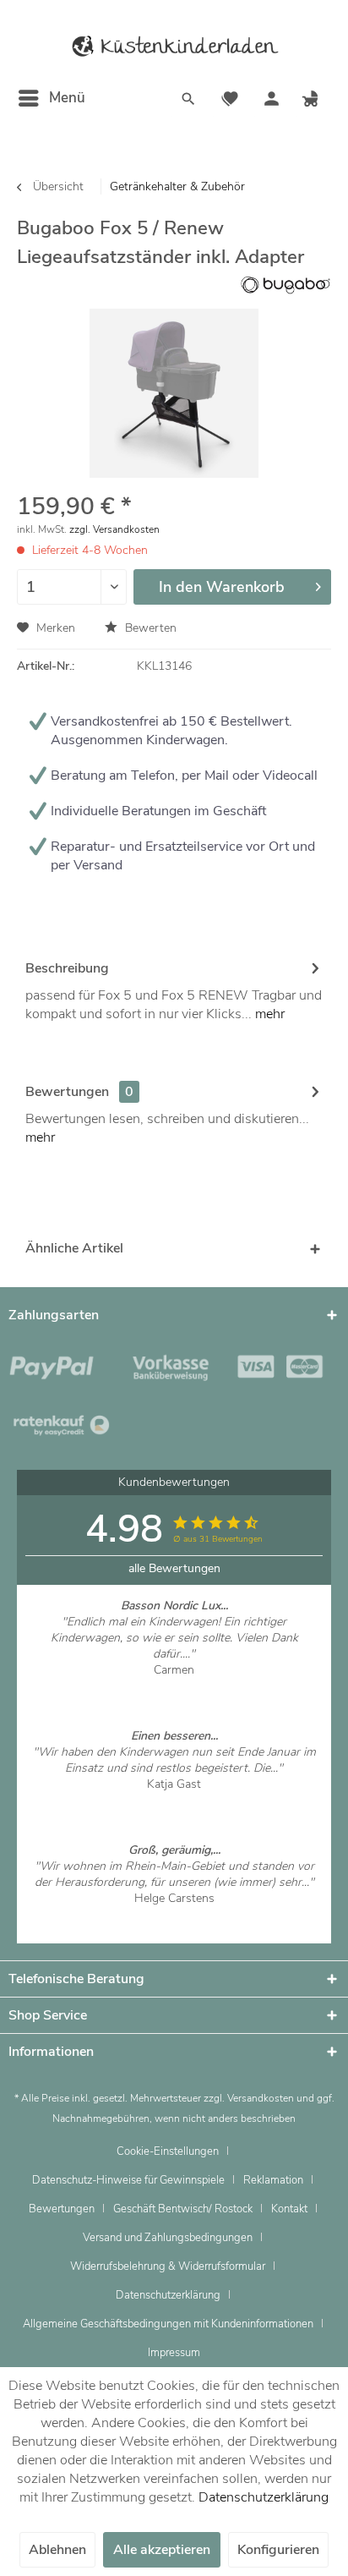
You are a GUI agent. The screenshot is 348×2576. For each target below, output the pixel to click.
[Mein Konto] (271, 101)
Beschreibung (67, 968)
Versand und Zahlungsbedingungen (168, 2238)
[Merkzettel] (230, 101)
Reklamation (273, 2180)
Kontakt (289, 2209)
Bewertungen (67, 1092)
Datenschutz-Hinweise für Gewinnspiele (128, 2180)
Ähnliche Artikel (74, 1248)
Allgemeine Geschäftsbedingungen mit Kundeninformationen (168, 2324)
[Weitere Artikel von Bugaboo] (285, 285)
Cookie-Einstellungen (168, 2151)
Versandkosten (261, 2098)
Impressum (174, 2353)
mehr (268, 1014)
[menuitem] (51, 98)
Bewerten (149, 628)
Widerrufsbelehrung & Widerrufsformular (168, 2266)
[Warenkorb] (313, 101)
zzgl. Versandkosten (114, 529)
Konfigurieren (278, 2550)
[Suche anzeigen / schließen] (188, 101)
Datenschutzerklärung (168, 2295)
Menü (67, 98)
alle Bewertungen (174, 1568)
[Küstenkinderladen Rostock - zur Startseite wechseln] (174, 47)
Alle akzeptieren (162, 2550)
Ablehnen (57, 2550)
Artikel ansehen (174, 1686)
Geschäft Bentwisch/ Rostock (183, 2209)
